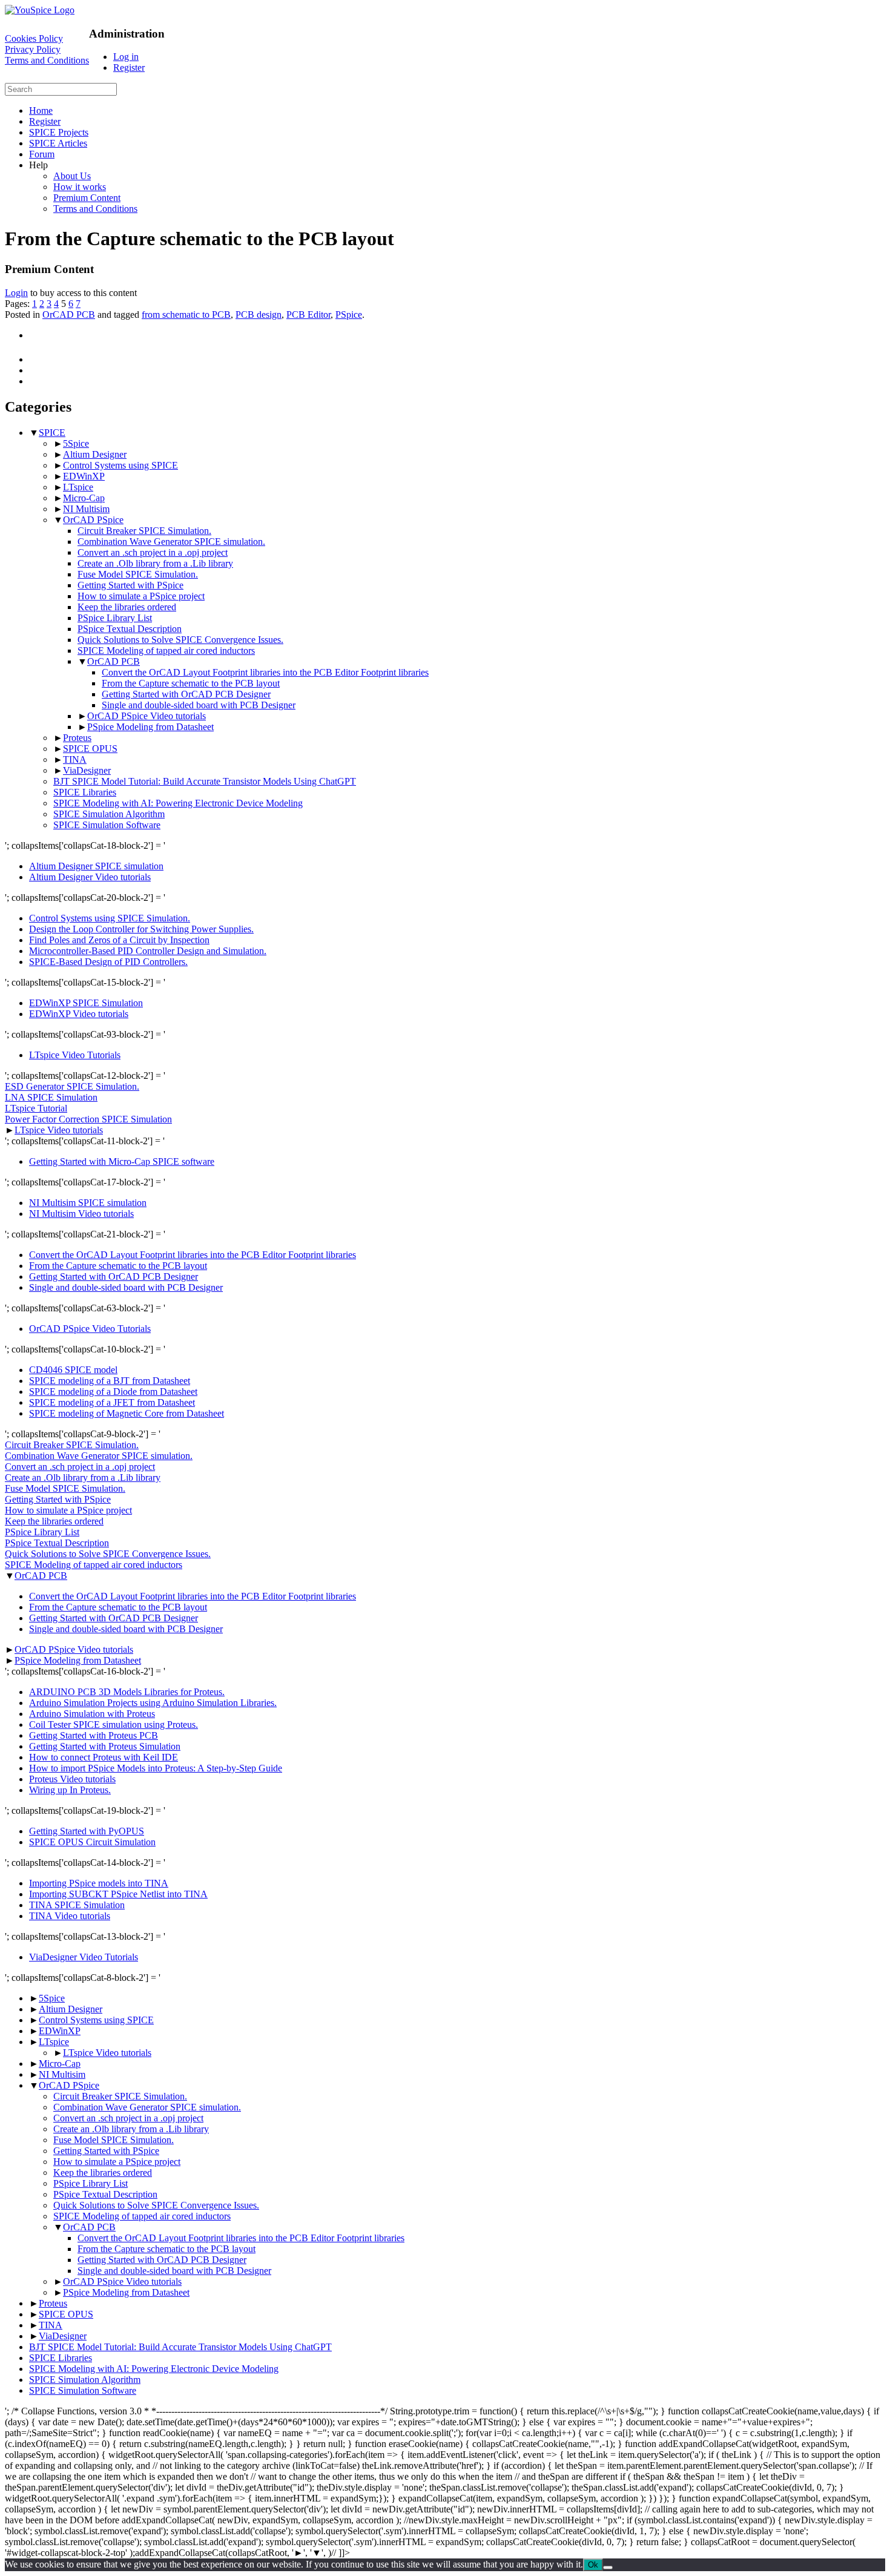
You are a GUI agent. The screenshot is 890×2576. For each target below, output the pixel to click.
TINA (75, 759)
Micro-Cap (84, 498)
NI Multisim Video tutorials (81, 1214)
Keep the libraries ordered (127, 607)
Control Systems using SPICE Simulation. (110, 918)
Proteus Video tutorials (72, 1779)
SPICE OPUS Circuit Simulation (92, 1842)
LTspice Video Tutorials (75, 1055)
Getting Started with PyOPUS (87, 1831)
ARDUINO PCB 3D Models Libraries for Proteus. (127, 1692)
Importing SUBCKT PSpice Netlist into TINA (118, 1894)
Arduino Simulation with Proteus (92, 1714)
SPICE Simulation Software (107, 825)
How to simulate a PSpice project (141, 596)
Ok (593, 2565)
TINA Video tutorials (70, 1916)
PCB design (259, 315)
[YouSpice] (40, 10)
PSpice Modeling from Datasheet (150, 727)
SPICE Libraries (85, 792)
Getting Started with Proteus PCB (94, 1735)
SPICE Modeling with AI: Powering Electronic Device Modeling (178, 803)
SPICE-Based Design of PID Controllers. (108, 962)
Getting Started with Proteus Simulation (105, 1746)
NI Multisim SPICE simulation (88, 1203)
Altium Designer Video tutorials (90, 877)
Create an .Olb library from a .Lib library (155, 563)
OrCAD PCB (69, 315)
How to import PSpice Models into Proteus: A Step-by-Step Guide (156, 1768)
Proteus (77, 738)
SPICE (52, 433)
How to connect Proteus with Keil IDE (104, 1757)
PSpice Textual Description (130, 629)
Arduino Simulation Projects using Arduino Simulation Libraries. (153, 1703)
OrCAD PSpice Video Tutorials (90, 1329)
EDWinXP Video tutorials (79, 1014)
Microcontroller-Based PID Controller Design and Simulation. (148, 951)
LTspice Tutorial (36, 1108)
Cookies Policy (34, 38)
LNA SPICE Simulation (51, 1097)
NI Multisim (86, 509)
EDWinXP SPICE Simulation (86, 1003)
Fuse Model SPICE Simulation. (138, 574)
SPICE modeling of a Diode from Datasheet (113, 1392)
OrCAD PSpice (93, 520)
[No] (608, 2568)
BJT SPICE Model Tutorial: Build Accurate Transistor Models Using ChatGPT (205, 781)
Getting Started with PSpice (130, 585)
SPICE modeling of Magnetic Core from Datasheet (127, 1413)
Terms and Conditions (47, 60)
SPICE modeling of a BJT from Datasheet (110, 1381)
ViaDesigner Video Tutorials (84, 1957)
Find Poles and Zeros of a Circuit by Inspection (119, 940)
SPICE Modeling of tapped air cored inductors (166, 651)
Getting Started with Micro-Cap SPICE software (122, 1161)
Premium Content (87, 198)
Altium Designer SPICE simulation (96, 866)
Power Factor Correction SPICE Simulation (88, 1119)
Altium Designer (95, 454)
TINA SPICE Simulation (77, 1905)
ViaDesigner (87, 770)
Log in (126, 57)
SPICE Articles (58, 143)
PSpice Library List (115, 618)
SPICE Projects (59, 132)
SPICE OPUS (90, 749)
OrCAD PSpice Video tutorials (147, 716)
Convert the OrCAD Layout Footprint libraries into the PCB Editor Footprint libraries (265, 672)
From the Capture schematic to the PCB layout (191, 683)
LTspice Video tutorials (59, 1130)
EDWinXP (84, 476)
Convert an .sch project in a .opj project (153, 552)
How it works (80, 187)
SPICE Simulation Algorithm (109, 814)
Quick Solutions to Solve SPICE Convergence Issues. (180, 640)
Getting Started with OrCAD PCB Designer (186, 694)
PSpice (349, 315)
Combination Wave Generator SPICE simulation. (171, 542)
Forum (42, 154)
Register (129, 68)
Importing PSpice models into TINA (99, 1883)
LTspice (78, 487)
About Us (72, 176)
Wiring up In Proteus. (70, 1790)
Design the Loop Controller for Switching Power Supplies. (141, 929)
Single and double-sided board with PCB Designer (199, 705)
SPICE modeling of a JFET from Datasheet (112, 1402)
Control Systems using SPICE (120, 465)
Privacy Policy (33, 49)
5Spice (76, 443)
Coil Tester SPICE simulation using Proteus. (114, 1724)
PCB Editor (308, 315)
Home (41, 110)
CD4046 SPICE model (73, 1370)
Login (16, 293)
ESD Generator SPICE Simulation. (72, 1086)
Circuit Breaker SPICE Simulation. (144, 531)
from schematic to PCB (186, 315)
